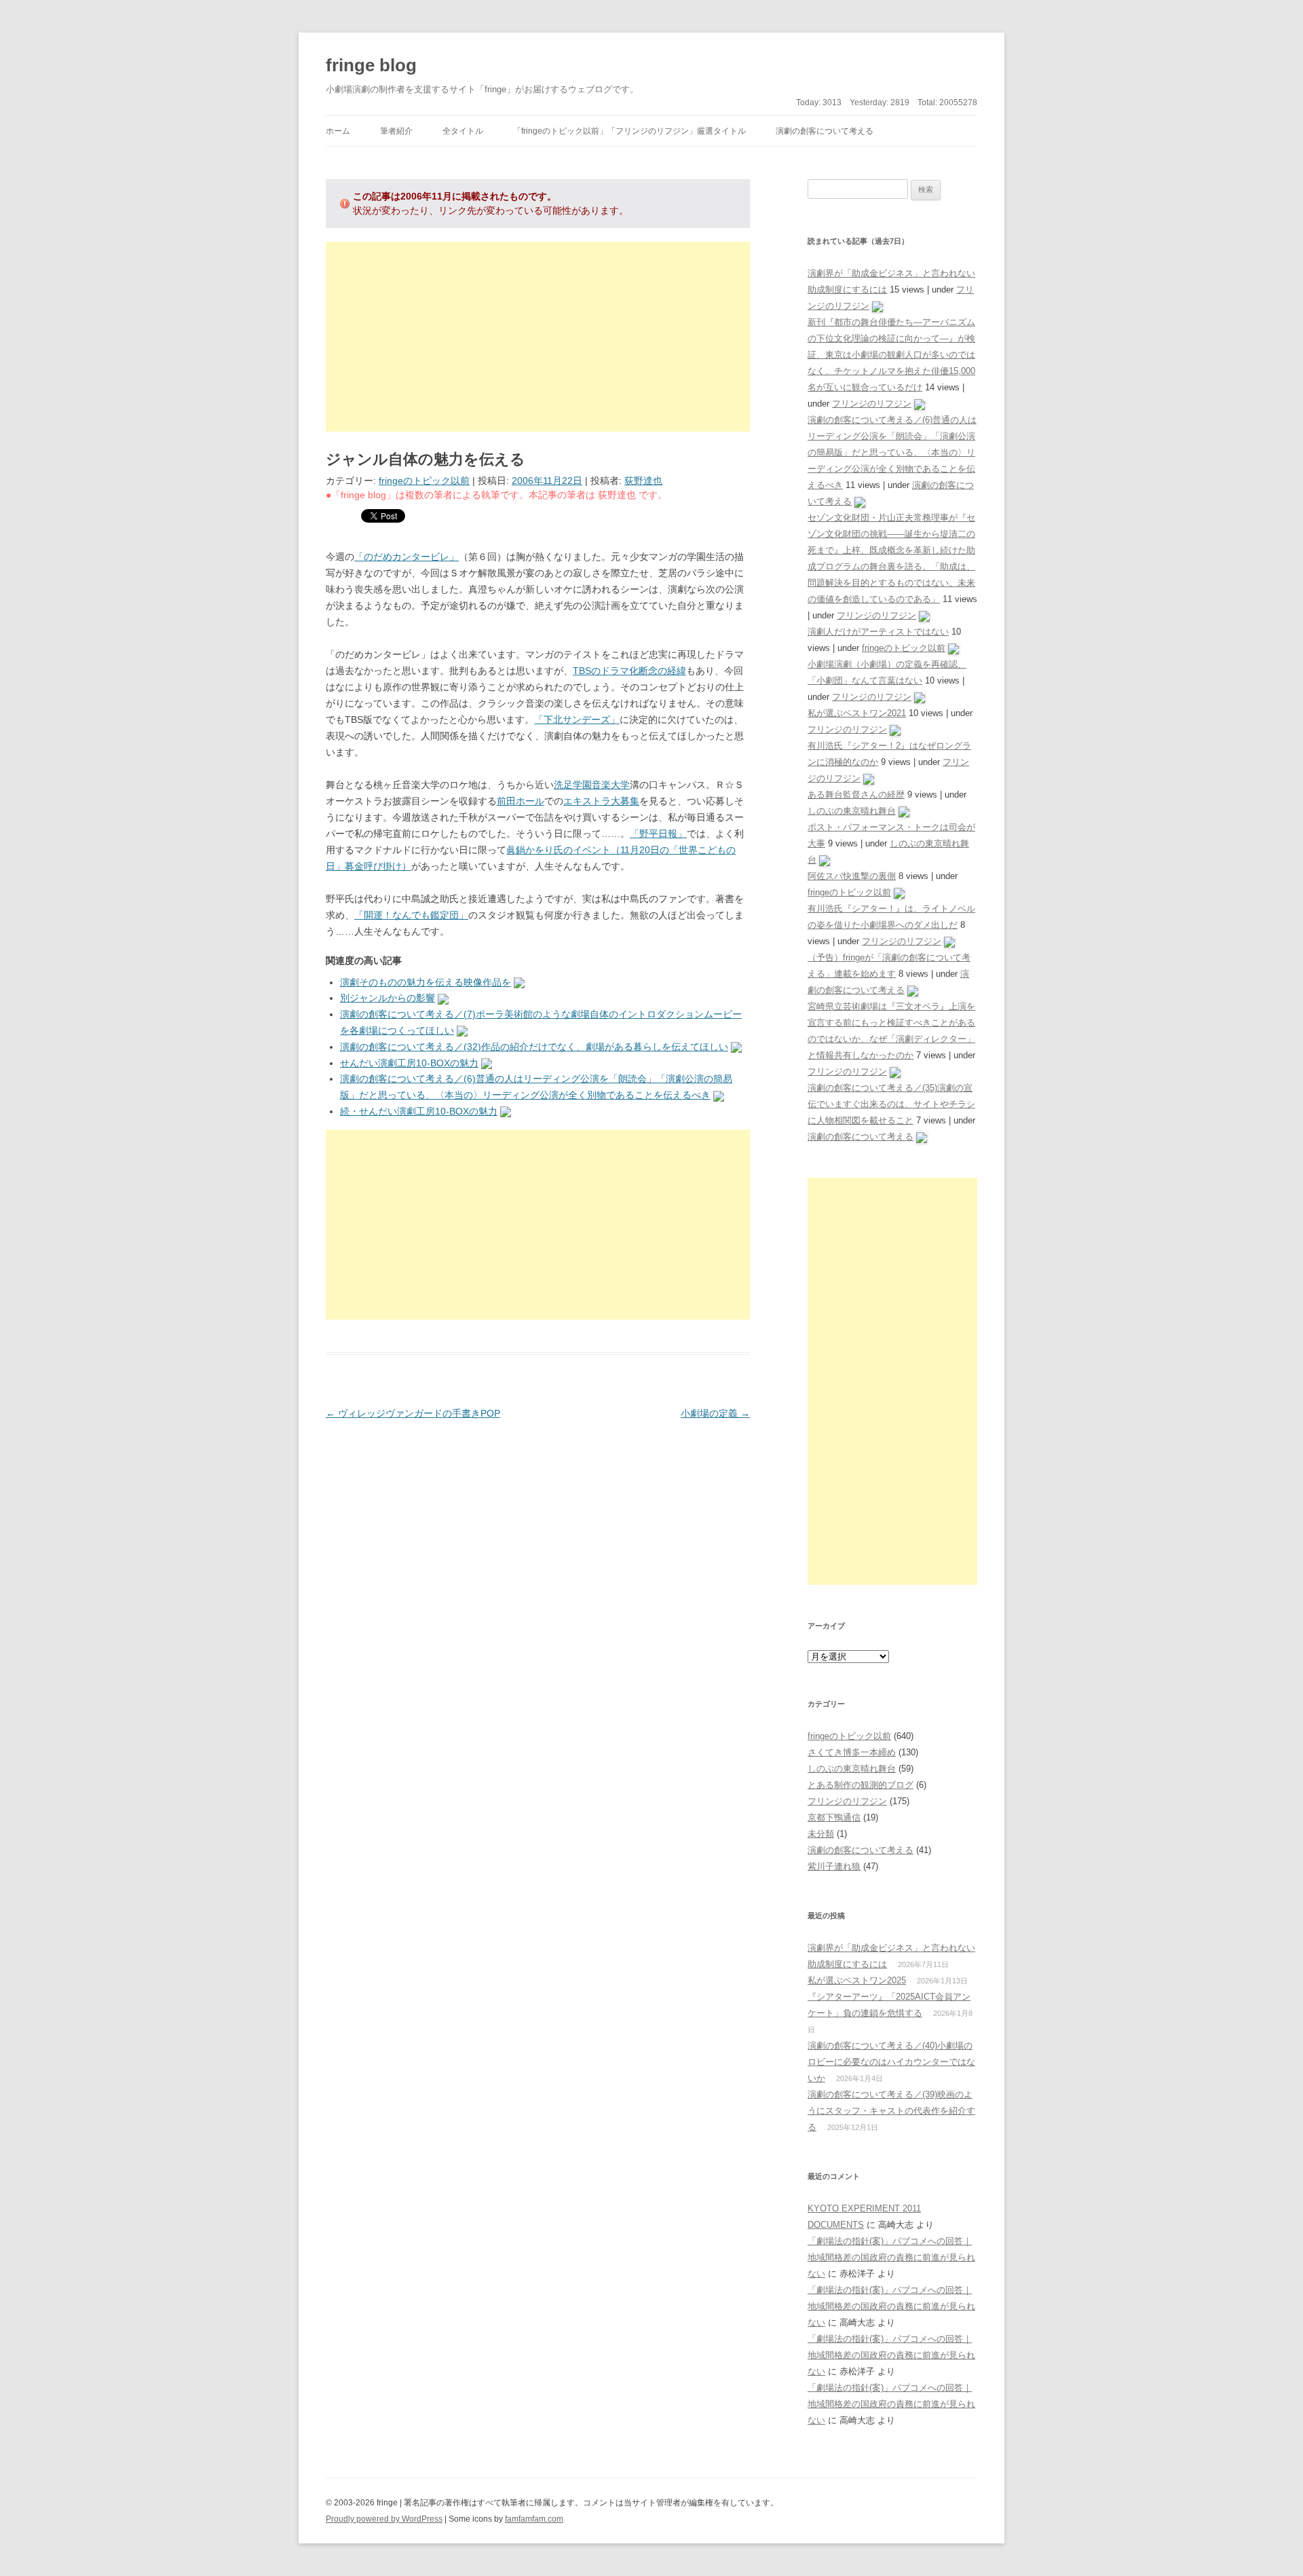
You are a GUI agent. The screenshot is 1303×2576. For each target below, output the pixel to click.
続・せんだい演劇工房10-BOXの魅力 (419, 1111)
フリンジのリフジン (872, 404)
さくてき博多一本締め (852, 1752)
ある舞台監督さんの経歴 (856, 795)
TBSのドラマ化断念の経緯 (629, 671)
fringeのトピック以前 (424, 481)
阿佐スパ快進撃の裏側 (852, 876)
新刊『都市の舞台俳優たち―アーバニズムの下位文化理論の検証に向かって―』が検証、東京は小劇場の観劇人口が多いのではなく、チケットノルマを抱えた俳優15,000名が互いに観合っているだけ (891, 355)
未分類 (821, 1834)
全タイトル (463, 131)
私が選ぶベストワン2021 (857, 713)
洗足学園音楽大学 (592, 785)
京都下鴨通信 (834, 1817)
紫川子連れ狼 (834, 1866)
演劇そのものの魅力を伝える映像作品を (426, 982)
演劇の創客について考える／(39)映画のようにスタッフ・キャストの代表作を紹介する (891, 2111)
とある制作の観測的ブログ (861, 1785)
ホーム (338, 131)
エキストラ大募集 (601, 801)
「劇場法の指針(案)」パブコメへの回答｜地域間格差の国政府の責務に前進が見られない (891, 2257)
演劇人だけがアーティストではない (878, 632)
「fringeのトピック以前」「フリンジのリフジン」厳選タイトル (629, 131)
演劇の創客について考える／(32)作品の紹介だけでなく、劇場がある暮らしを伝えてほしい (534, 1047)
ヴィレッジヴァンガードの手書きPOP (413, 1413)
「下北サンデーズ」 (577, 720)
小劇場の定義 (715, 1413)
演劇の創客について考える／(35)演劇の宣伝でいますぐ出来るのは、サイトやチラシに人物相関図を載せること (891, 1104)
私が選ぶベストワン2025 (857, 1980)
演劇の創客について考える (825, 131)
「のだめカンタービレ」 (407, 557)
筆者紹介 (396, 131)
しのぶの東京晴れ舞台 (852, 811)
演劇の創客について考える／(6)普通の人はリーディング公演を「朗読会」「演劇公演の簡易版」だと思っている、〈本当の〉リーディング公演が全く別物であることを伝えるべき (892, 452)
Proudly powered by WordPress (384, 2519)
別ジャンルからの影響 (388, 998)
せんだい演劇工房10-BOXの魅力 (409, 1063)
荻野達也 (643, 481)
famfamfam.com (534, 2519)
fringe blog (371, 65)
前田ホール (521, 801)
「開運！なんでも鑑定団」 (411, 915)
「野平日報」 (658, 834)
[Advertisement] (538, 337)
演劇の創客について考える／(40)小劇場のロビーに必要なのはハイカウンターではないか (891, 2062)
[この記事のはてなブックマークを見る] (519, 982)
